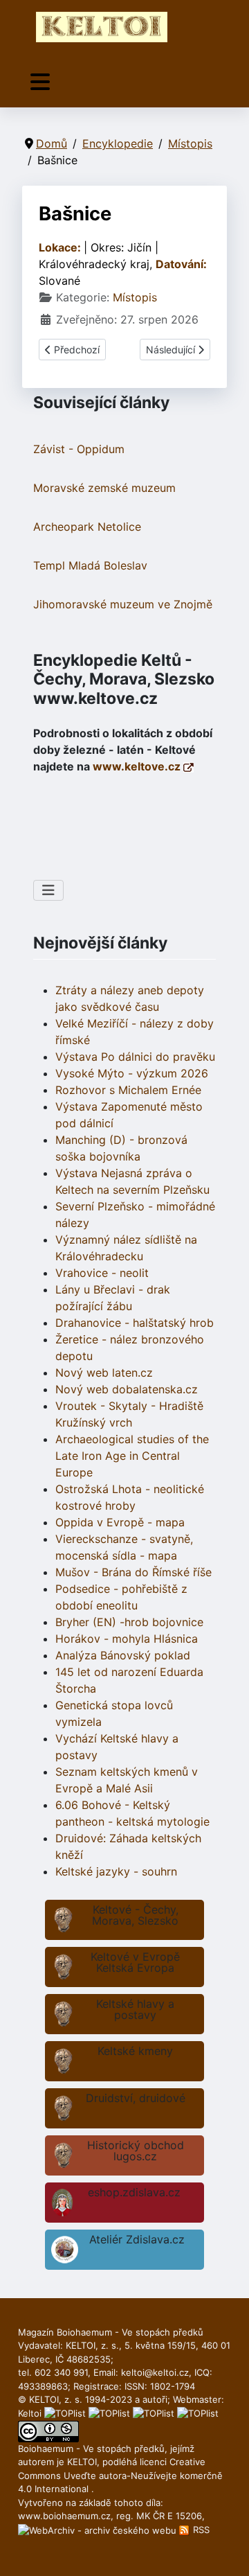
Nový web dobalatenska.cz (127, 1389)
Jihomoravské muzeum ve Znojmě (123, 604)
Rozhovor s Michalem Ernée (128, 1090)
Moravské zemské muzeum (104, 488)
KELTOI (82, 2462)
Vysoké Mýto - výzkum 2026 (132, 1073)
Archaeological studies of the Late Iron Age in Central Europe (132, 1456)
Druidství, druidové (136, 2098)
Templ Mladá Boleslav (90, 565)
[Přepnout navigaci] (40, 82)
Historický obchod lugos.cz (136, 2151)
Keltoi (30, 2413)
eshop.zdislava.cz (134, 2192)
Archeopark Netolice (87, 527)
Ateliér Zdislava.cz (137, 2239)
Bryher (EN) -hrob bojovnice (129, 1622)
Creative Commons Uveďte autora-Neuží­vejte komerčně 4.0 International (120, 2475)
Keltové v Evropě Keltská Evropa (135, 1962)
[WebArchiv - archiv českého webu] (99, 2530)
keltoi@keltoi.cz (155, 2372)
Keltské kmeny (135, 2051)
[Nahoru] (225, 2550)
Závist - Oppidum (79, 449)
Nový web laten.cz (104, 1373)
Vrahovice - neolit (102, 1273)
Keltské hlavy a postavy (135, 2009)
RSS (200, 2530)
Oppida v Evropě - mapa (120, 1522)
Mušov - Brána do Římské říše (133, 1572)
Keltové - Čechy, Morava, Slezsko (135, 1915)
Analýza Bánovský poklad (123, 1655)
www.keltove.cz (138, 766)
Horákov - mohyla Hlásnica (127, 1639)
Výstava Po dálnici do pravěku (135, 1057)
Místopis (135, 297)
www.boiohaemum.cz (64, 2516)
